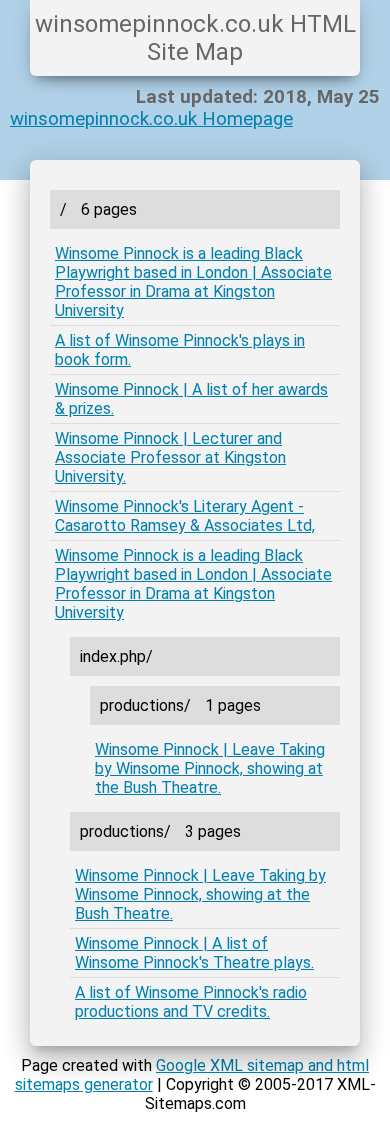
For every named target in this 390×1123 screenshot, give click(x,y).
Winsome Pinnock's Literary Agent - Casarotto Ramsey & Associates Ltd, (185, 516)
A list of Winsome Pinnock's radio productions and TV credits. (191, 1002)
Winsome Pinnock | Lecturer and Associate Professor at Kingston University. (170, 457)
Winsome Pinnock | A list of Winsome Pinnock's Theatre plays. (194, 953)
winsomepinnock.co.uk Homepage (151, 119)
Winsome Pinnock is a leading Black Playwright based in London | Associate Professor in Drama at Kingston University (193, 282)
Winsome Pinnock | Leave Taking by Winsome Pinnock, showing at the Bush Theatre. (210, 768)
